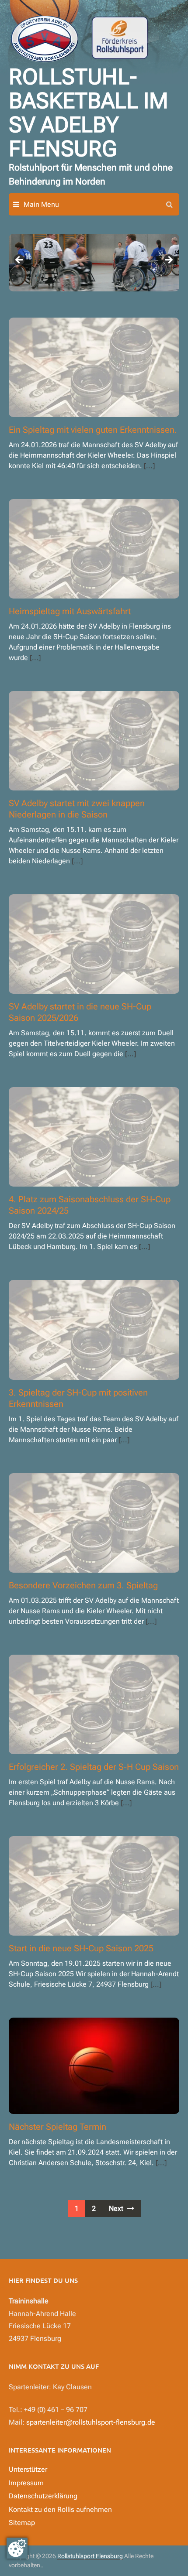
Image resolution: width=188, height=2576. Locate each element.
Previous (20, 260)
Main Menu (41, 204)
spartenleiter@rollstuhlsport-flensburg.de (91, 2422)
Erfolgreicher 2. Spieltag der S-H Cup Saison (94, 1767)
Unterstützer (28, 2469)
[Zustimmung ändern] (17, 2548)
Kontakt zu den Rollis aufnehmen (60, 2509)
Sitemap (22, 2523)
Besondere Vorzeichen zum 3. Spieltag (83, 1585)
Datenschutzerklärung (43, 2496)
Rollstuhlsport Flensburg (90, 2556)
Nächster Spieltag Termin (57, 2127)
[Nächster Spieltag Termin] (94, 2065)
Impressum (26, 2483)
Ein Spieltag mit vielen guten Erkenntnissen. (93, 430)
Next (168, 260)
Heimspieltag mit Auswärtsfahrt (70, 611)
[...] (149, 466)
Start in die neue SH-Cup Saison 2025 (81, 1948)
